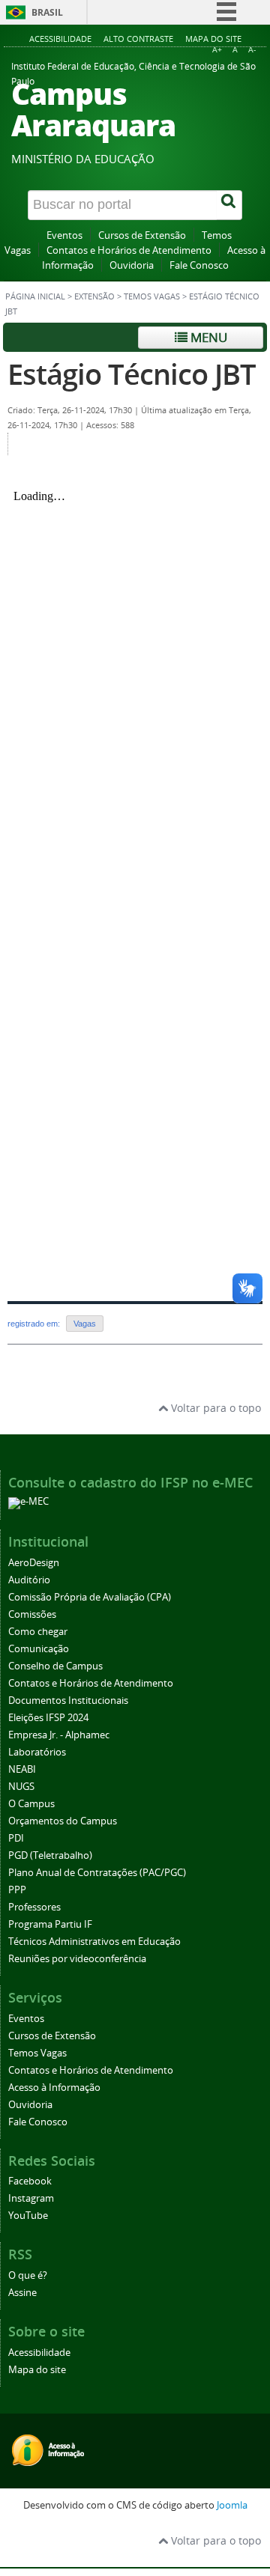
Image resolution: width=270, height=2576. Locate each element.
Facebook (30, 2181)
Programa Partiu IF (50, 1924)
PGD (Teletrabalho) (50, 1855)
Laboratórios (37, 1752)
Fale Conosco (199, 265)
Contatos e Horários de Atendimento (129, 250)
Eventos (64, 235)
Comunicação (39, 1649)
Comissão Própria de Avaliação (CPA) (90, 1597)
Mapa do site (213, 39)
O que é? (28, 2275)
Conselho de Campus (55, 1666)
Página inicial (35, 296)
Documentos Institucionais (68, 1700)
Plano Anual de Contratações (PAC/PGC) (97, 1873)
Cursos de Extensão (142, 235)
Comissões (32, 1614)
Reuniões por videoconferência (77, 1959)
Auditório (29, 1580)
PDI (16, 1838)
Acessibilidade (60, 39)
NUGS (21, 1787)
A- (252, 50)
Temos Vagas (152, 296)
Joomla (232, 2505)
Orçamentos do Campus (63, 1821)
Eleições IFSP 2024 (48, 1718)
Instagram (31, 2198)
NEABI (22, 1769)
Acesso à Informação (54, 2088)
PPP (17, 1890)
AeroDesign (34, 1563)
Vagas (85, 1324)
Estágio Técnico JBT (132, 374)
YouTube (28, 2216)
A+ (217, 50)
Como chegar (38, 1632)
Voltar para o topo (214, 1408)
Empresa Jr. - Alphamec (59, 1735)
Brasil (47, 12)
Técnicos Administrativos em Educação (94, 1942)
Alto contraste (138, 39)
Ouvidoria (132, 265)
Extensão (94, 296)
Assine (22, 2293)
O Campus (31, 1804)
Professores (34, 1907)
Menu (207, 337)
